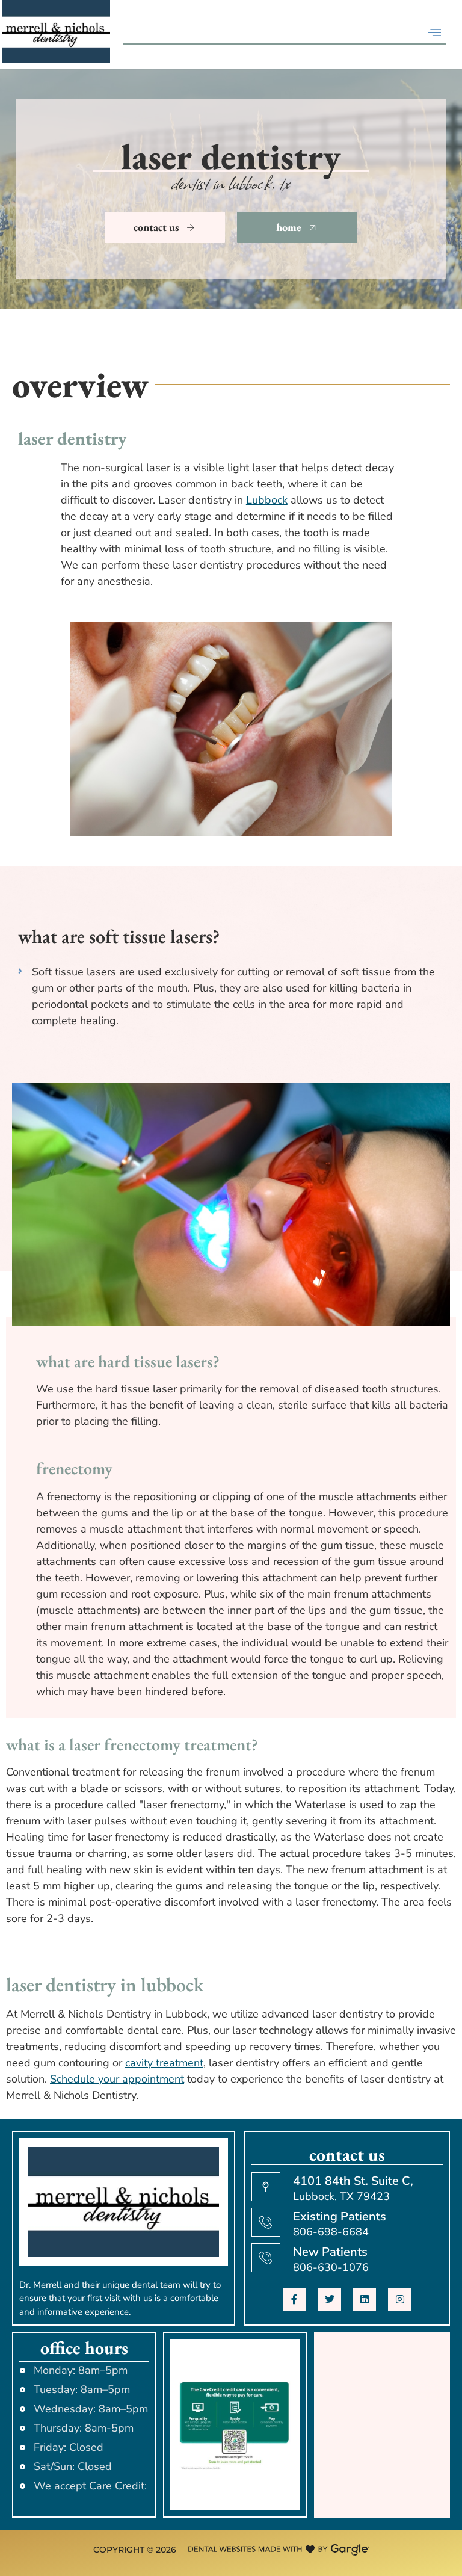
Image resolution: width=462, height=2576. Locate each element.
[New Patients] (266, 2258)
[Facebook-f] (294, 2299)
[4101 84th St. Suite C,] (266, 2187)
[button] (434, 32)
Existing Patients (340, 2216)
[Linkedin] (365, 2299)
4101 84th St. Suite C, (353, 2181)
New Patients (330, 2252)
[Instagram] (399, 2299)
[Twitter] (330, 2299)
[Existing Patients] (266, 2222)
